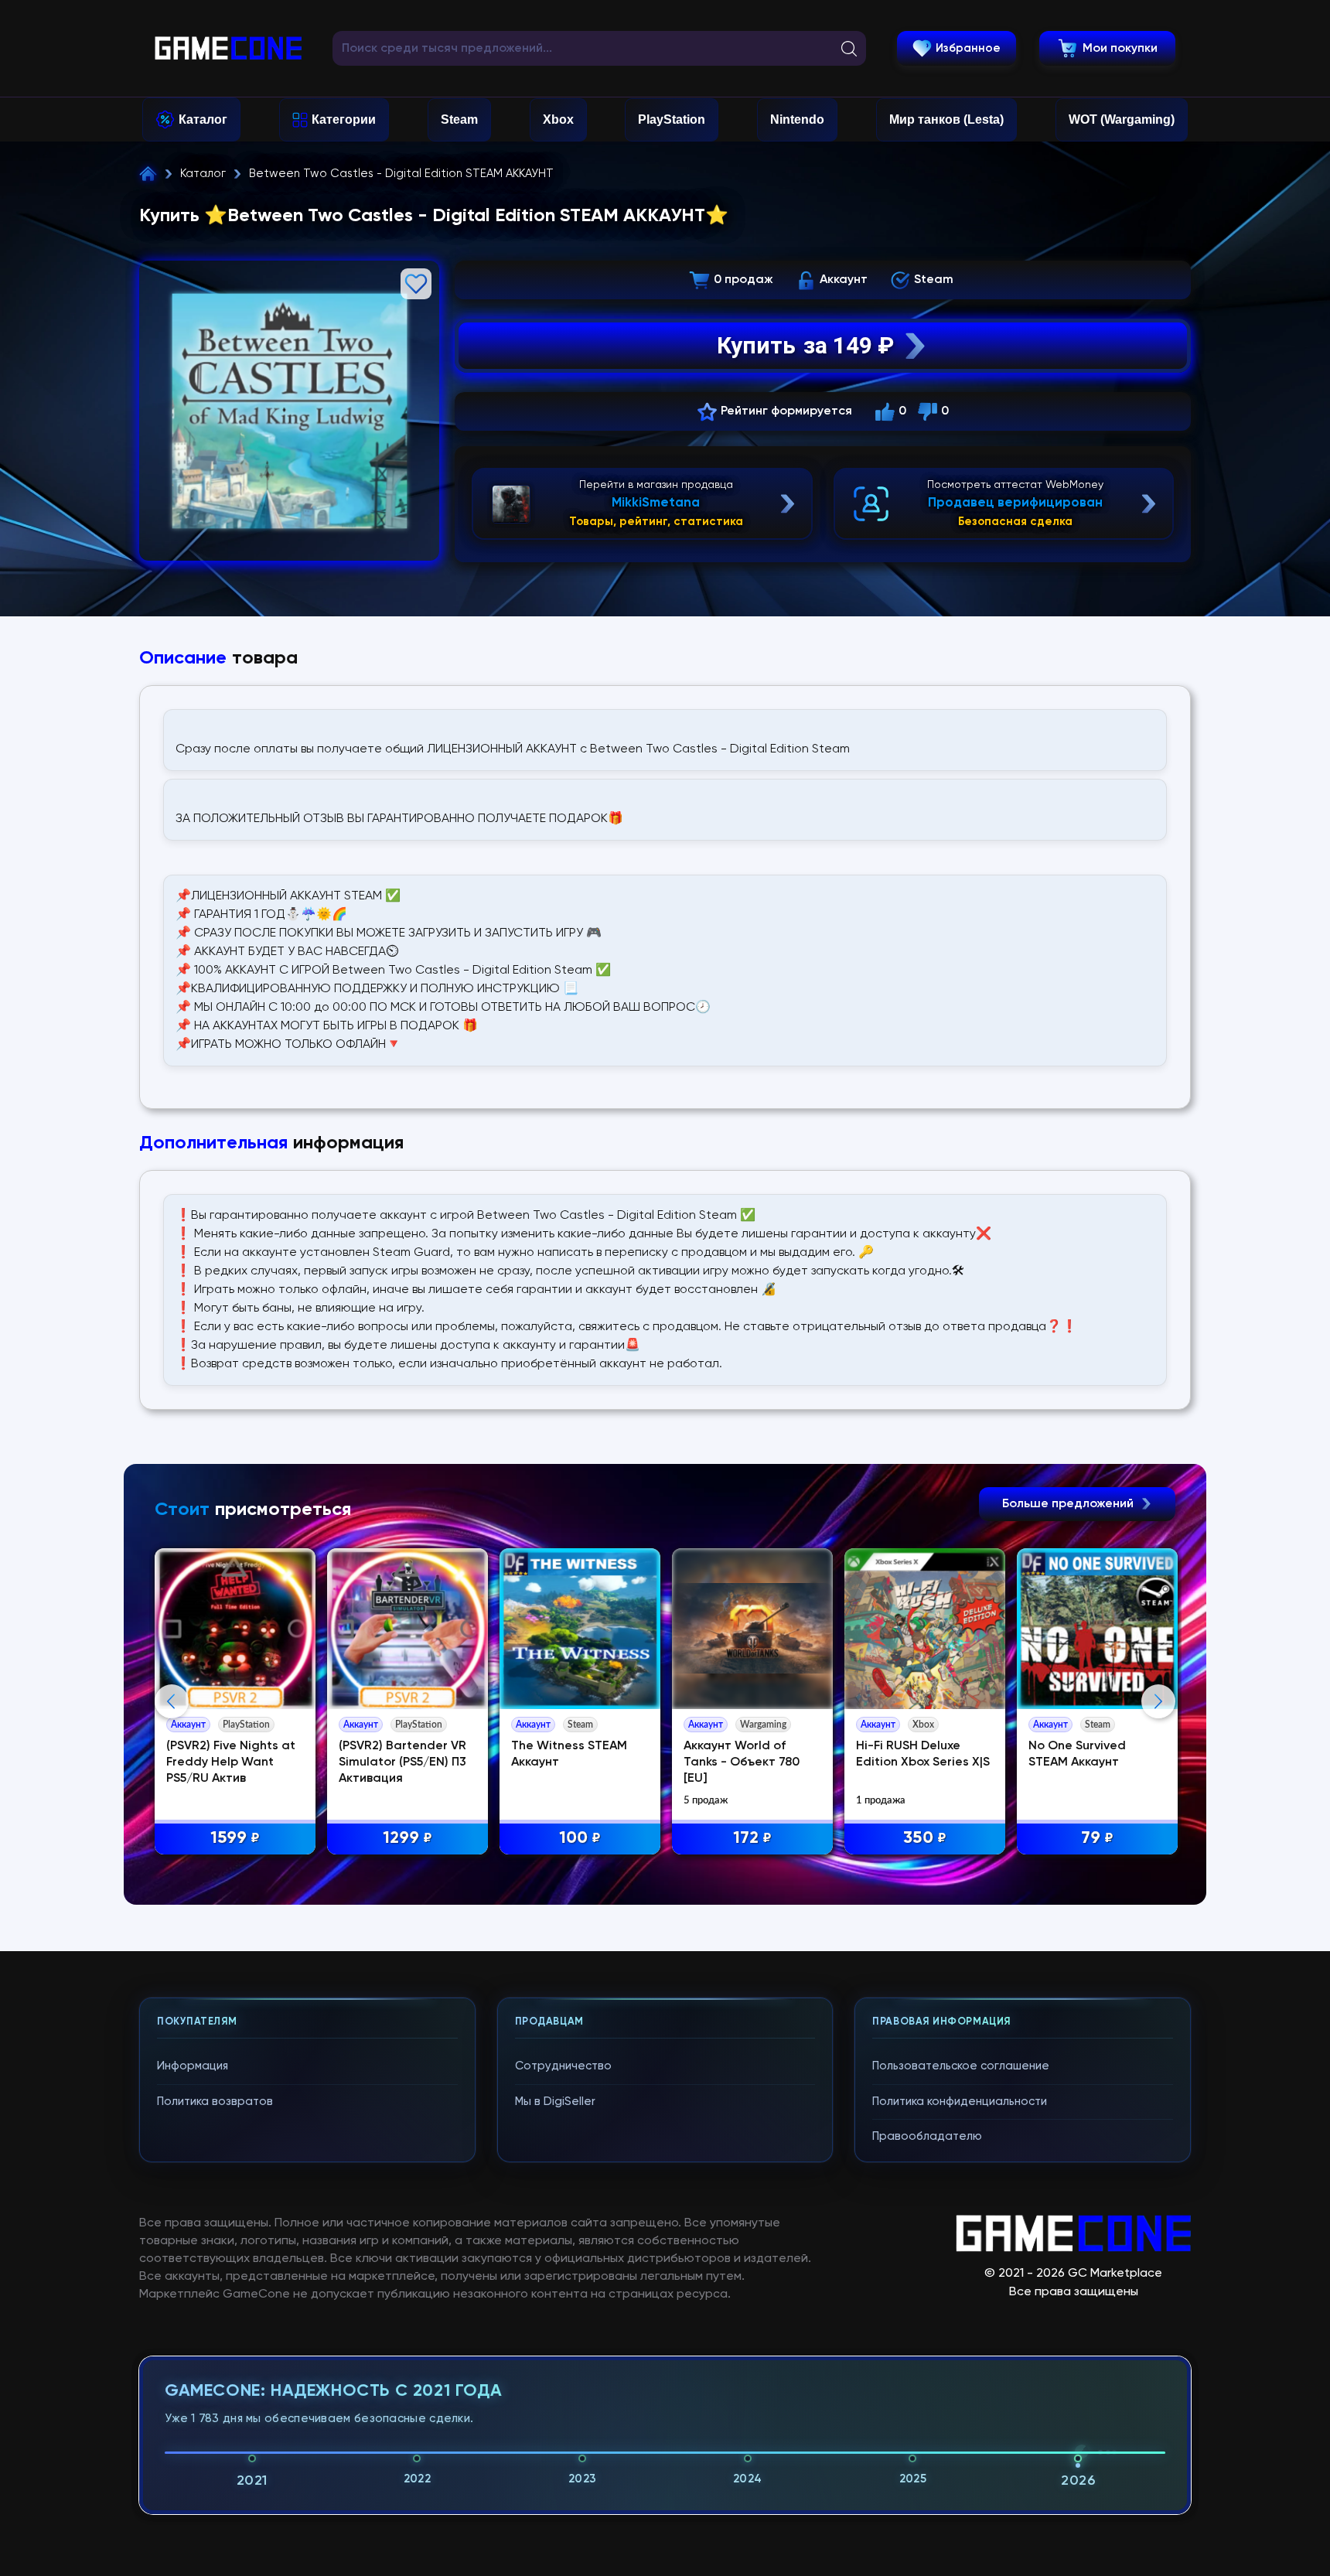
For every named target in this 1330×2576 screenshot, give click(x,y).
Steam (459, 119)
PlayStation (672, 119)
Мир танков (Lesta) (946, 119)
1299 (408, 1838)
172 (752, 1838)
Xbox (558, 119)
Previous (172, 1701)
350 (925, 1838)
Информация (193, 2066)
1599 (235, 1838)
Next (1158, 1701)
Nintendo (797, 119)
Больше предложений (1069, 1504)
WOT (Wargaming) (1122, 119)
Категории (344, 119)
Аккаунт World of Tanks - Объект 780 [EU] (742, 1762)
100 (580, 1838)
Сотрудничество (563, 2066)
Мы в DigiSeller (555, 2102)
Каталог (203, 119)
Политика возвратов (215, 2102)
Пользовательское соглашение (961, 2066)
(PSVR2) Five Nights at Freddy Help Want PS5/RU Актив (231, 1762)
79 (1097, 1838)
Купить (805, 345)
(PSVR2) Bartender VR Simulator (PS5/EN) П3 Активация (402, 1762)
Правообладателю (927, 2136)
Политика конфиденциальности (960, 2102)
